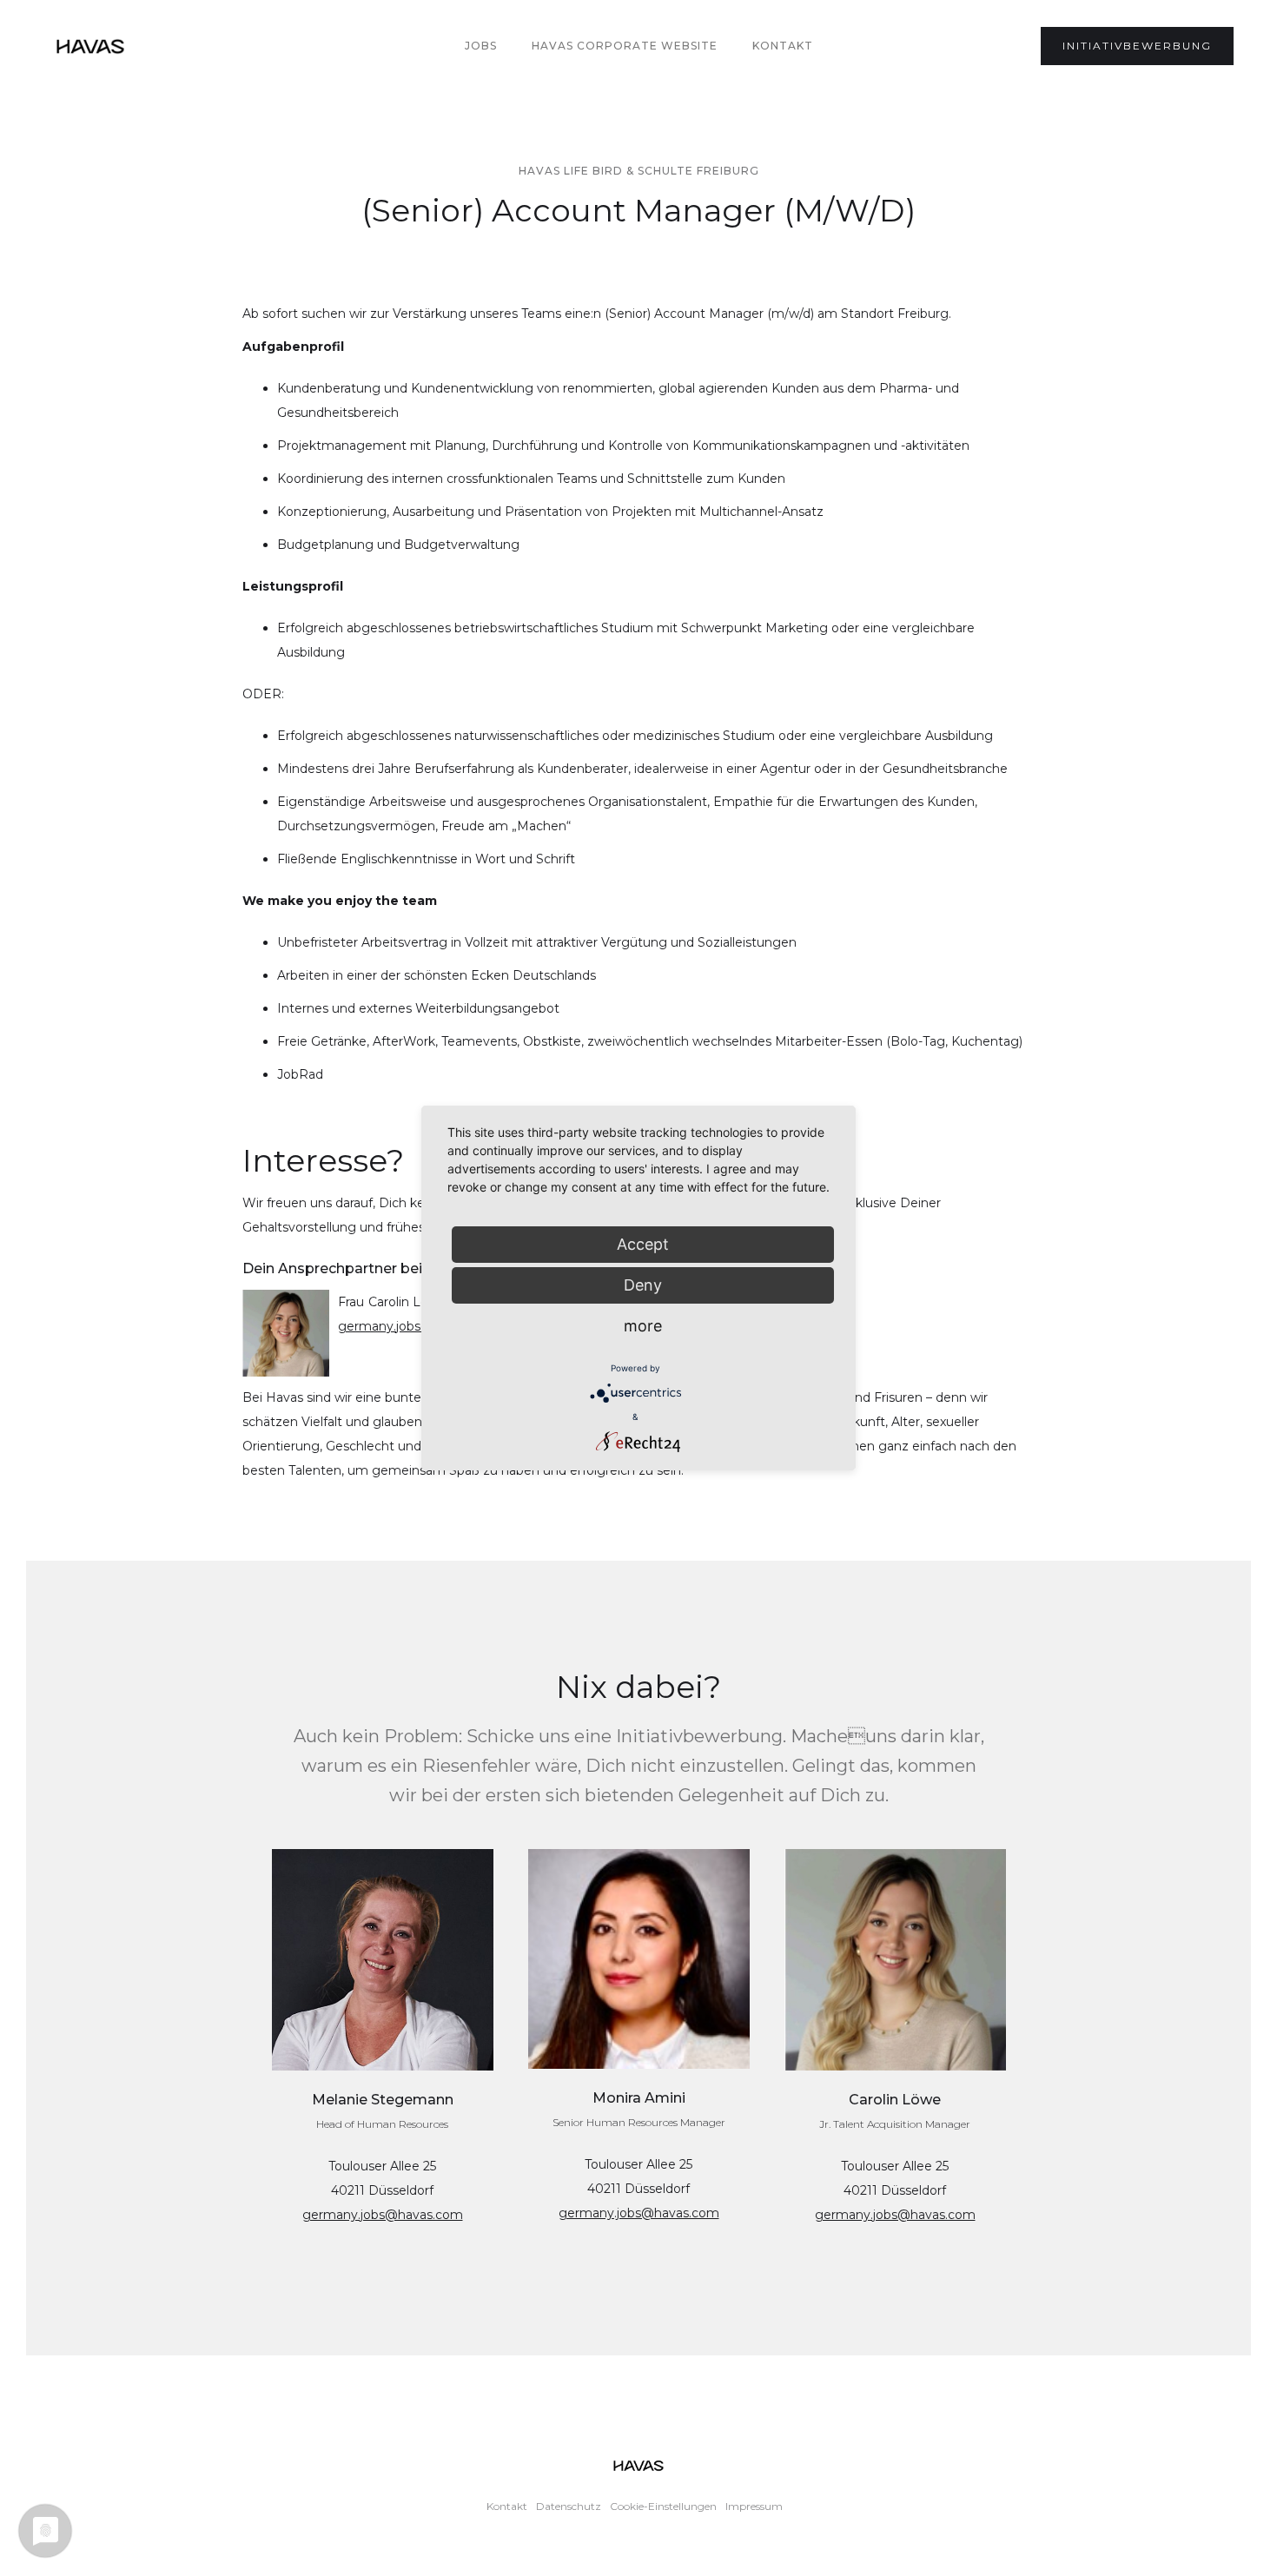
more (643, 1326)
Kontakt (783, 46)
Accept (643, 1244)
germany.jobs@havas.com (383, 2215)
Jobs (481, 46)
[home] (90, 46)
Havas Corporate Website (625, 46)
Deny (643, 1285)
